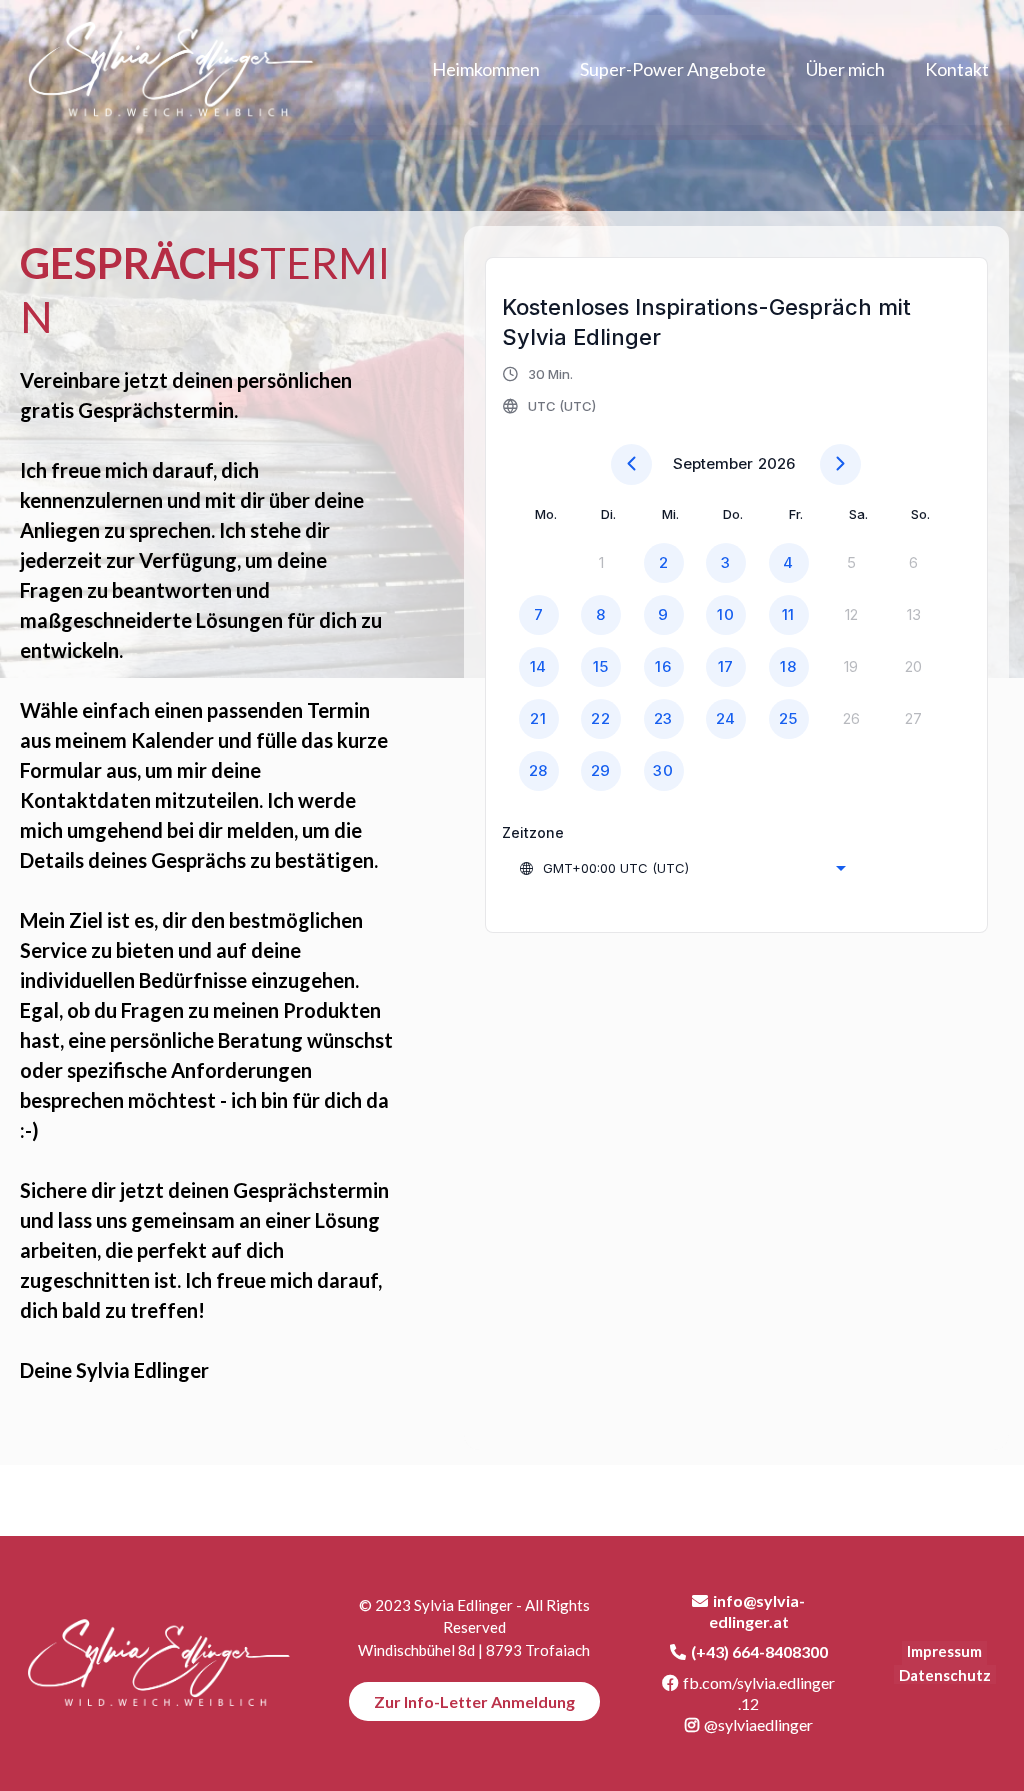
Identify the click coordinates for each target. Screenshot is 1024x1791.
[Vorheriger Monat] (631, 464)
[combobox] (682, 868)
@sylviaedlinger (758, 1724)
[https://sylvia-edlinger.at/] (158, 1663)
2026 (776, 463)
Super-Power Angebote (673, 69)
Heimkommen (486, 69)
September (713, 463)
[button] (551, 390)
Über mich (845, 69)
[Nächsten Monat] (840, 464)
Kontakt (957, 69)
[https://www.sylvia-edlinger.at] (170, 70)
